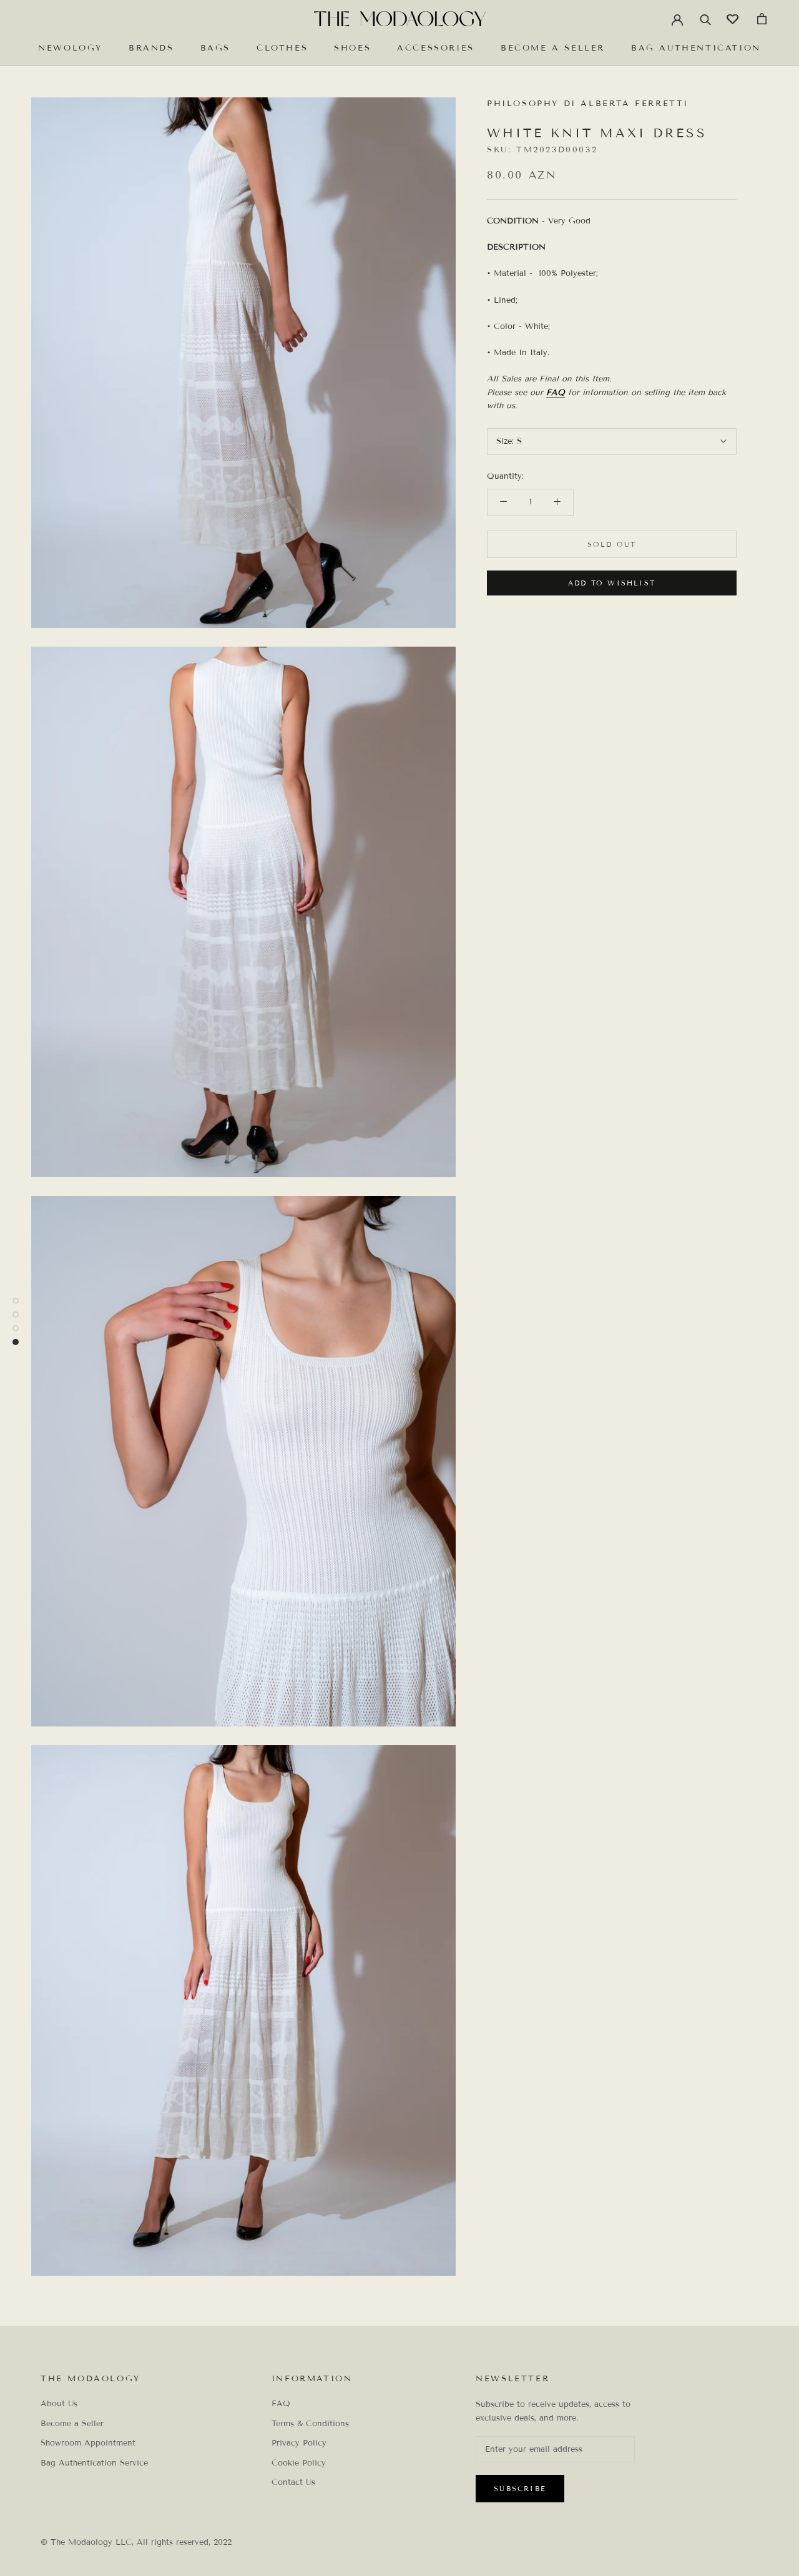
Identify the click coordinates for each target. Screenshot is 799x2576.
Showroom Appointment (88, 2443)
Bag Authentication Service (94, 2463)
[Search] (706, 19)
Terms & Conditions (310, 2424)
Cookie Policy (299, 2463)
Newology (70, 48)
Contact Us (293, 2482)
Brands (151, 48)
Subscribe (520, 2489)
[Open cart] (762, 19)
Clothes (282, 48)
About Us (59, 2404)
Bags (215, 48)
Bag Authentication (696, 48)
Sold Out (612, 544)
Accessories (436, 48)
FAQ (556, 393)
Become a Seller (553, 48)
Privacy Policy (299, 2443)
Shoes (352, 48)
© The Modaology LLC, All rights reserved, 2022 (136, 2542)
